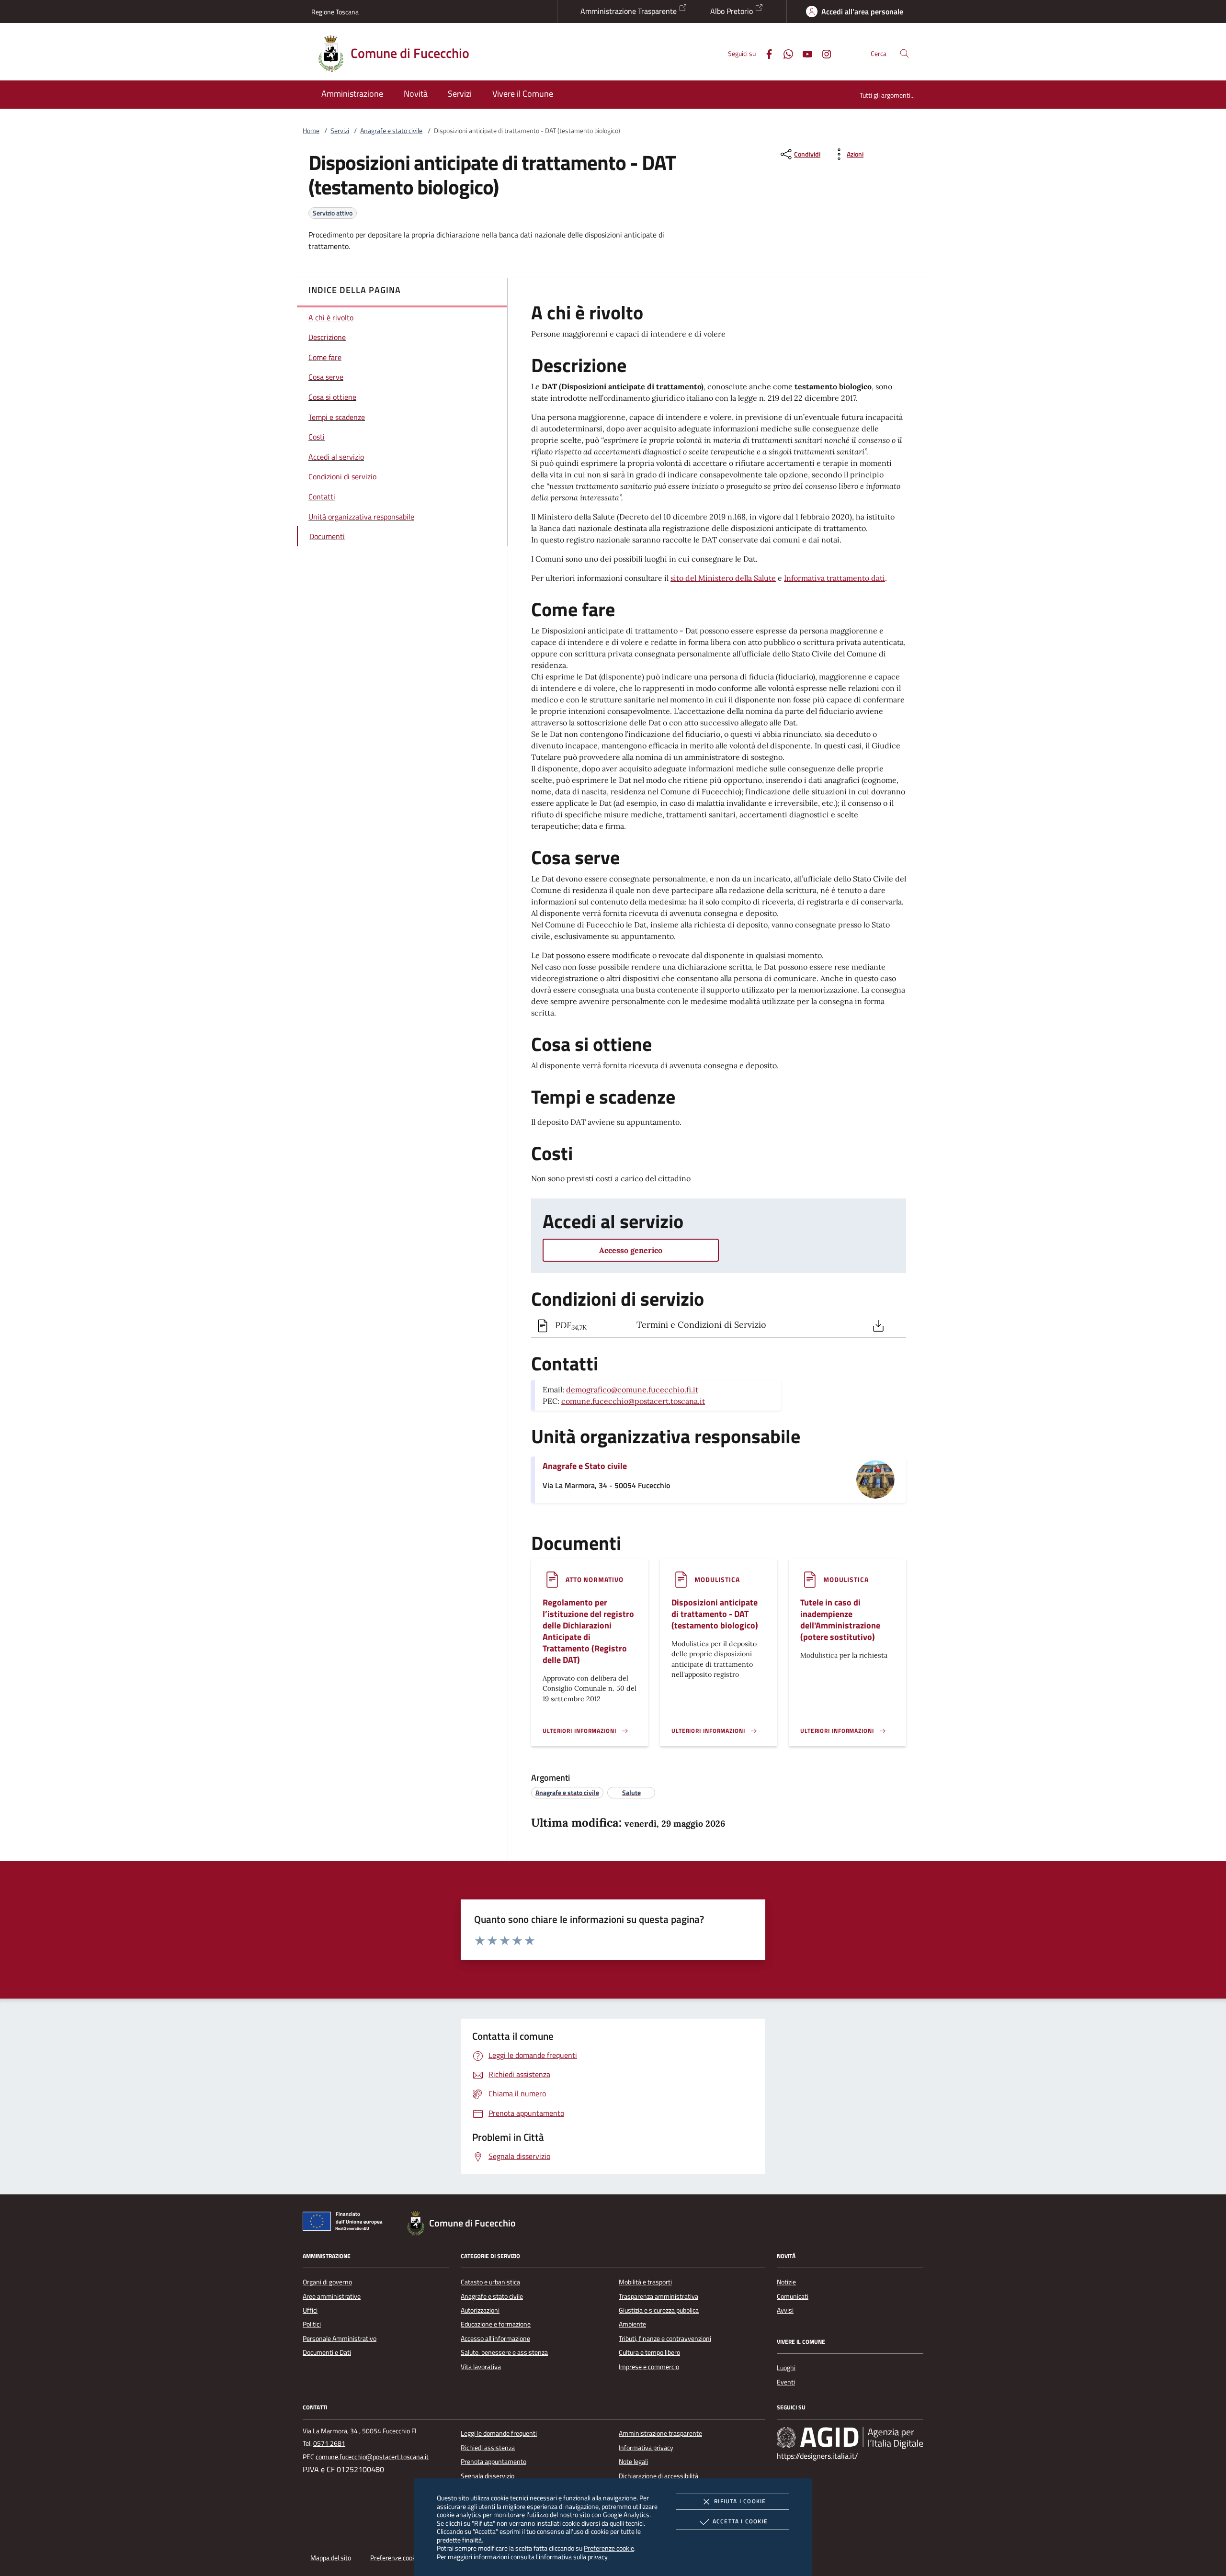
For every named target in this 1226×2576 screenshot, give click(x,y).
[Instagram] (823, 53)
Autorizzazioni (480, 2310)
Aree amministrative (332, 2296)
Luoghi (786, 2368)
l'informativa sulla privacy (572, 2557)
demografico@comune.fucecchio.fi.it (632, 1390)
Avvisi (785, 2310)
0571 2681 (329, 2443)
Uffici (310, 2310)
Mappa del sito (331, 2558)
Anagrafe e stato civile (391, 131)
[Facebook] (765, 53)
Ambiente (632, 2324)
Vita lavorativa (481, 2367)
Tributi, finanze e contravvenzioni (665, 2339)
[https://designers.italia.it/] (850, 2438)
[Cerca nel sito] (904, 53)
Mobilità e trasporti (645, 2282)
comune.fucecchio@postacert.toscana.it (633, 1401)
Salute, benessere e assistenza (504, 2352)
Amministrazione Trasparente (630, 11)
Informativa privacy (646, 2448)
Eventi (786, 2382)
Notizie (786, 2282)
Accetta (740, 2521)
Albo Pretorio (732, 11)
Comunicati (793, 2296)
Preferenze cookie (609, 2548)
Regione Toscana (335, 12)
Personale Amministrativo (340, 2339)
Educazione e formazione (496, 2324)
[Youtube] (804, 53)
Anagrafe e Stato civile (585, 1466)
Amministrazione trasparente (660, 2433)
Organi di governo (327, 2282)
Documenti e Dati (327, 2352)
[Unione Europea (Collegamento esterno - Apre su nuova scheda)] (345, 2223)
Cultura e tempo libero (649, 2352)
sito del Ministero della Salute (723, 578)
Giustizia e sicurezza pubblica (659, 2310)
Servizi (340, 131)
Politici (312, 2324)
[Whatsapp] (784, 53)
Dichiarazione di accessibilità (658, 2476)
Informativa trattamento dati (834, 578)
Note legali (633, 2462)
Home (311, 131)
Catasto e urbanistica (490, 2282)
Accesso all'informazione (495, 2339)
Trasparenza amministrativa (658, 2296)
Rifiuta (740, 2501)
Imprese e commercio (649, 2367)
